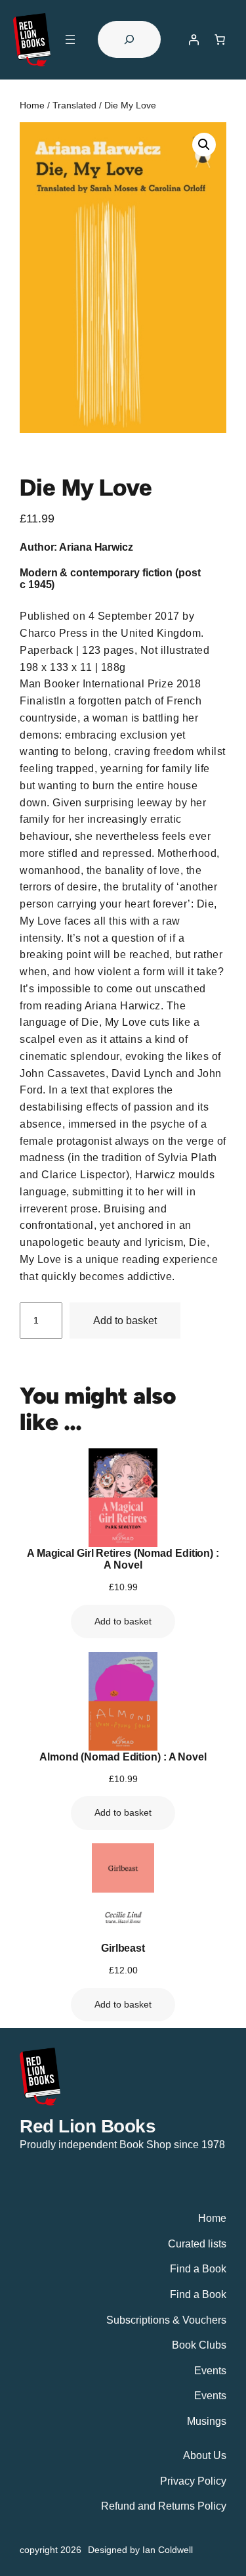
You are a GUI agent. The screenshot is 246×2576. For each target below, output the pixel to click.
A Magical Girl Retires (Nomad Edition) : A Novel (123, 1559)
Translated (74, 105)
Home (32, 105)
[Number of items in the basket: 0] (220, 39)
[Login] (194, 39)
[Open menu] (70, 39)
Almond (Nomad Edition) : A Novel (123, 1757)
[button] (204, 145)
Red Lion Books (88, 2126)
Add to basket (125, 1320)
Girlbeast (123, 1948)
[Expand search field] (129, 39)
